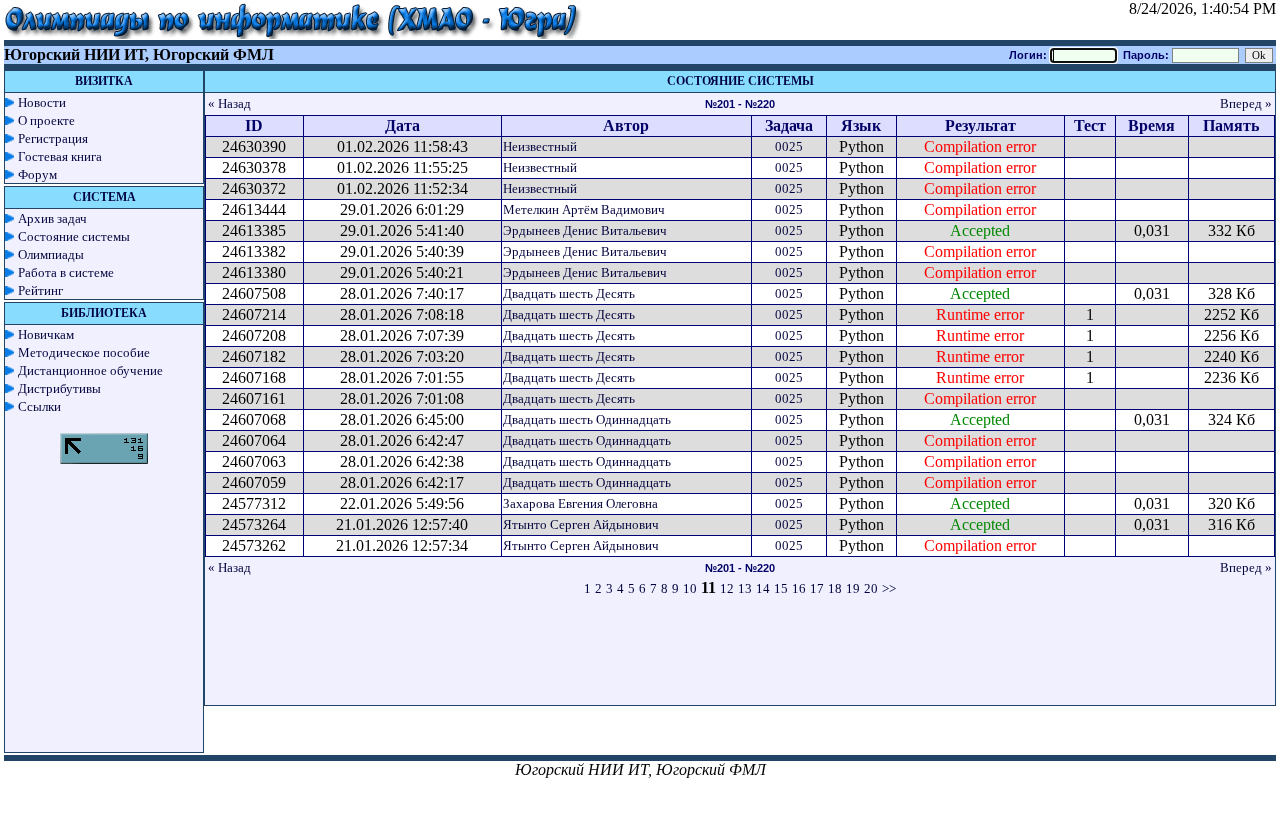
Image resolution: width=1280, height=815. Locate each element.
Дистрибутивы (59, 388)
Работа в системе (66, 272)
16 (799, 588)
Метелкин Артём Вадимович (584, 209)
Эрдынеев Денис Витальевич (585, 230)
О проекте (46, 120)
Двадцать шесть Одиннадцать (587, 419)
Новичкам (46, 334)
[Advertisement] (740, 660)
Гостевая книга (60, 156)
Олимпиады (51, 254)
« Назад (229, 103)
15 (781, 588)
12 (727, 588)
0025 (789, 146)
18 (835, 588)
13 (745, 588)
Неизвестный (540, 146)
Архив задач (52, 218)
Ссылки (39, 406)
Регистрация (53, 138)
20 (871, 588)
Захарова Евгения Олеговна (580, 503)
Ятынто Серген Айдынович (581, 524)
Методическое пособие (84, 352)
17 (817, 588)
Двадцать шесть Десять (569, 293)
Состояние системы (74, 236)
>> (889, 588)
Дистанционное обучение (90, 370)
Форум (37, 174)
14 (763, 588)
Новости (42, 102)
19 (853, 588)
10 (690, 588)
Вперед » (1246, 103)
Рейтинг (40, 290)
